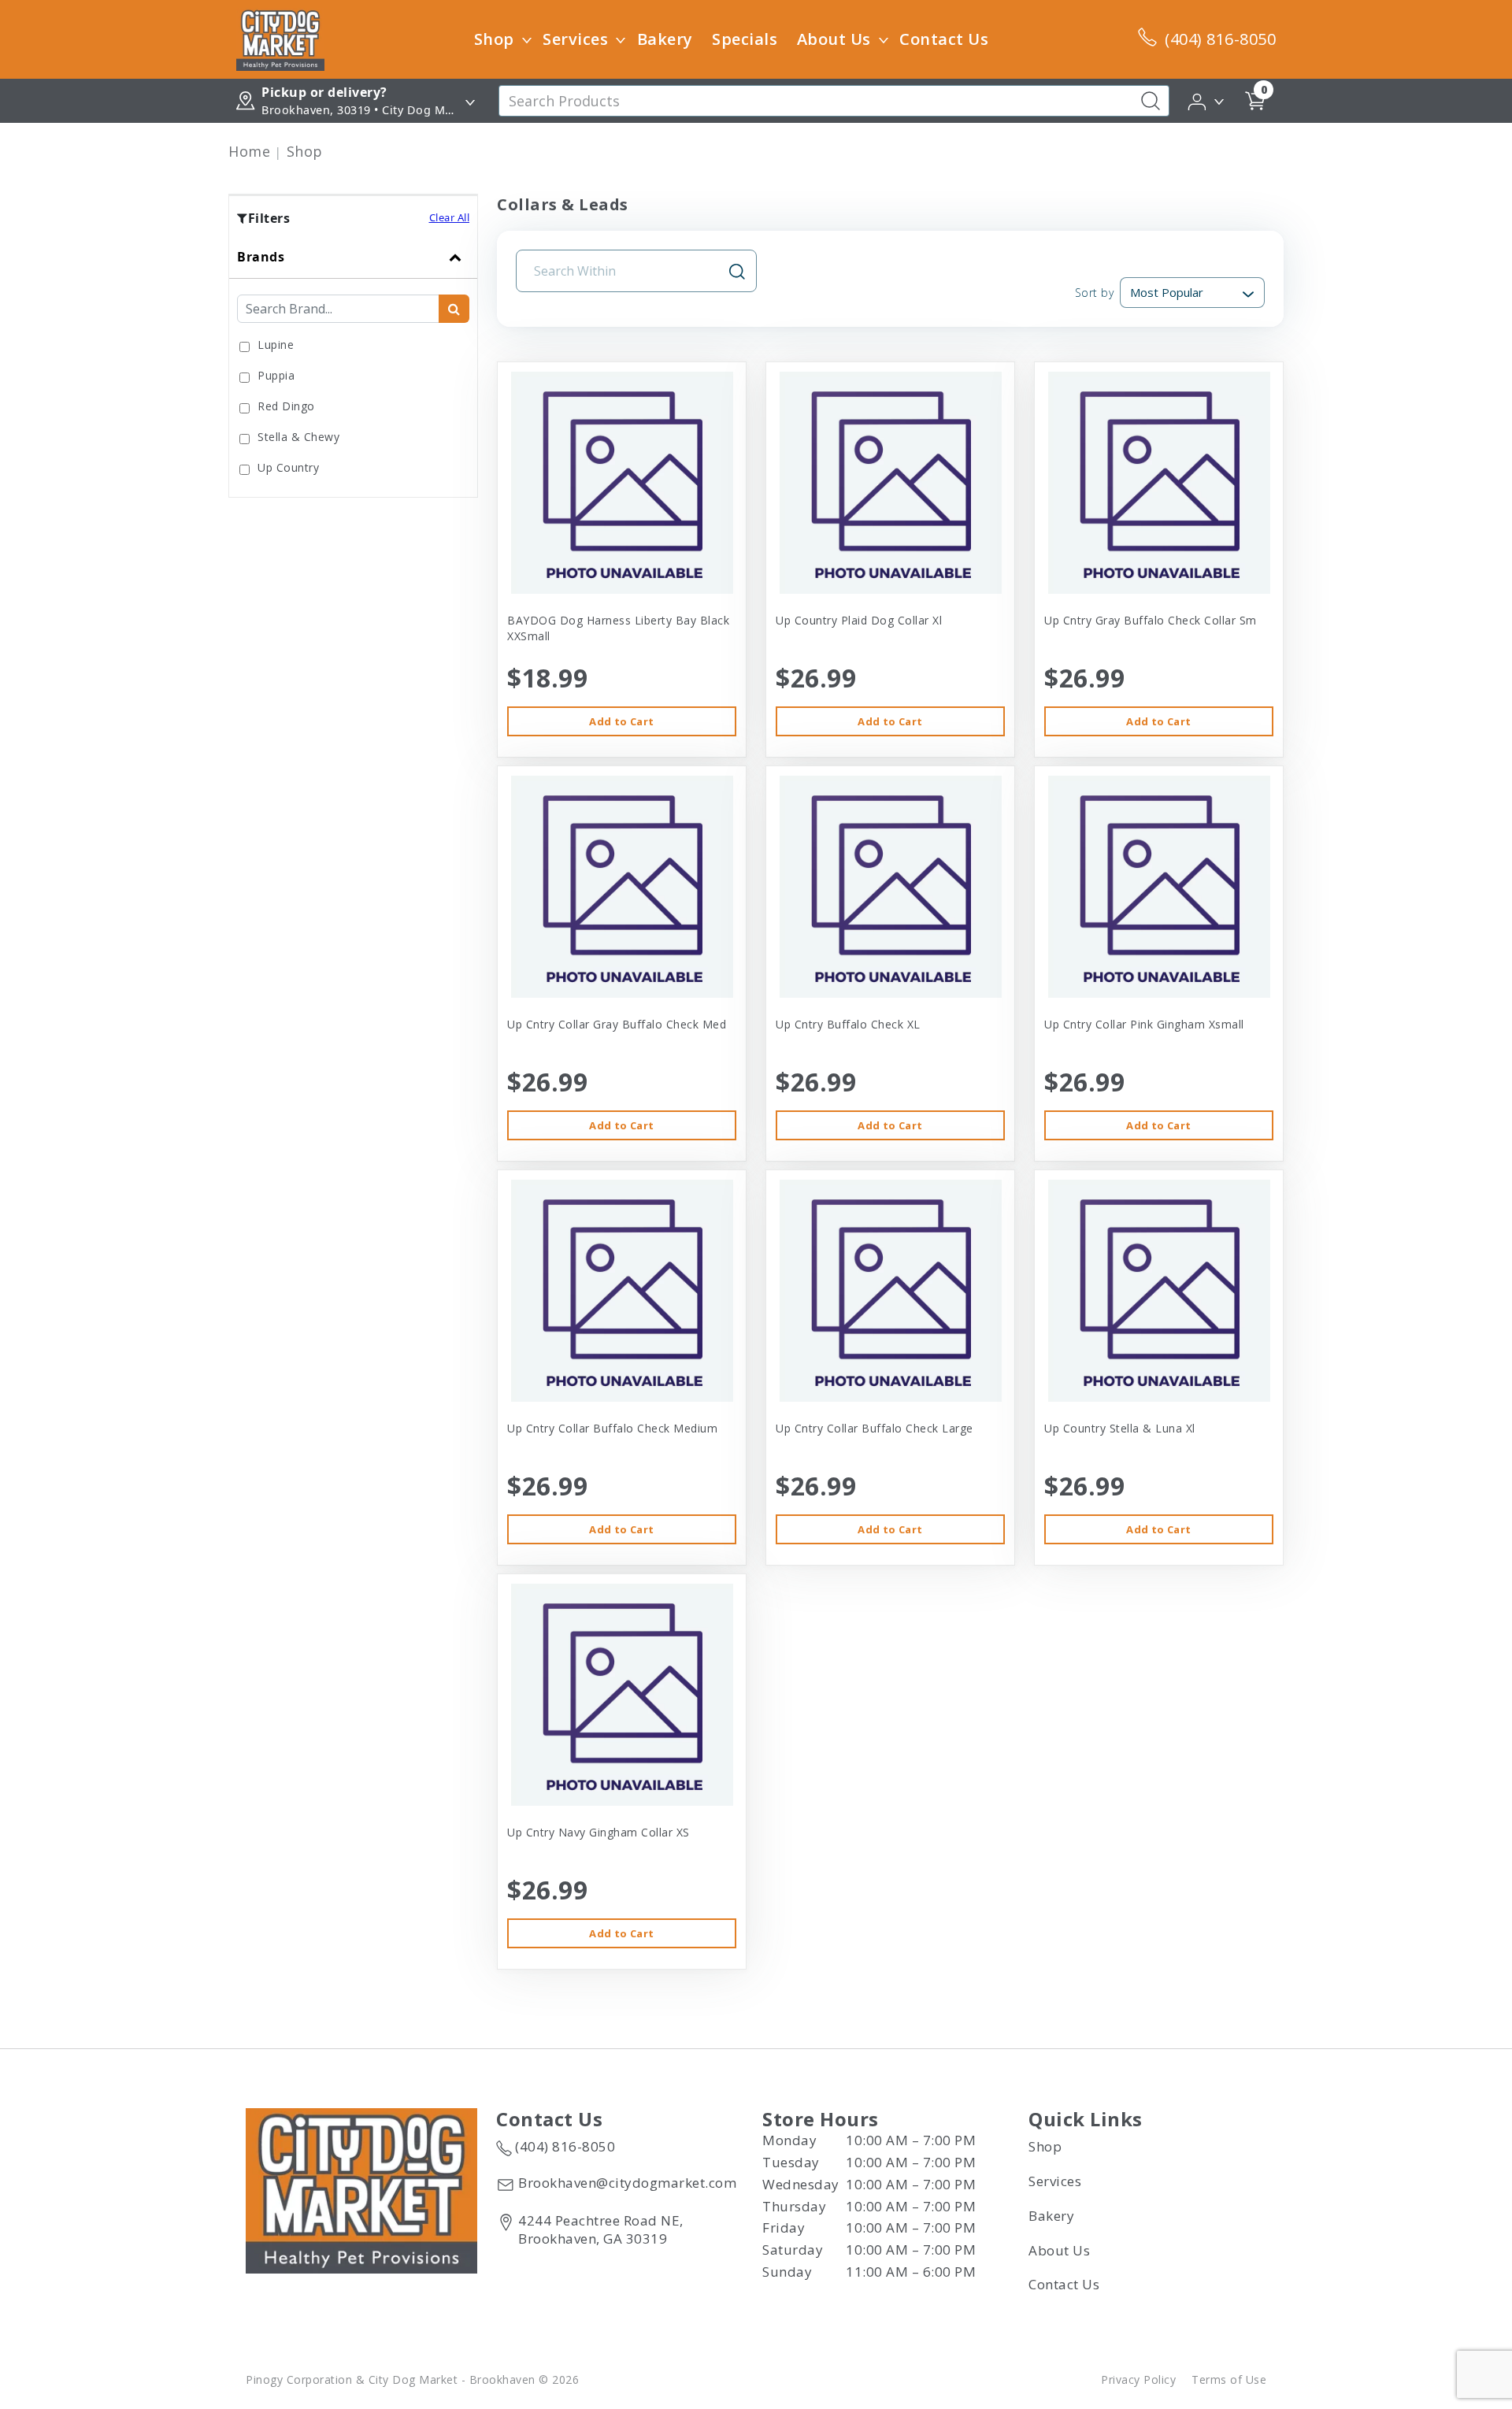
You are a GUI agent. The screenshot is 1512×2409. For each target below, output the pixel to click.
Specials (745, 39)
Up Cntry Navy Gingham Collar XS (598, 1832)
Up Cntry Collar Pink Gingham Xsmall (1144, 1024)
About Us (834, 39)
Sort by (1094, 293)
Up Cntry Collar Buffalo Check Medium (612, 1428)
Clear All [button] (450, 217)
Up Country (288, 467)
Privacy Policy (1138, 2379)
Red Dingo (286, 406)
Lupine (276, 345)
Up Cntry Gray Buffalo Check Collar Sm (1151, 620)
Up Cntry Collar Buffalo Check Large (875, 1428)
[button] (1207, 100)
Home (249, 151)
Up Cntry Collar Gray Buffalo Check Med (617, 1024)
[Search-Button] (1151, 101)
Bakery (665, 39)
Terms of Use (1229, 2379)
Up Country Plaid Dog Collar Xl (859, 620)
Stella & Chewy (298, 437)
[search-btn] (454, 309)
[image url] (280, 38)
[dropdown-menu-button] (527, 39)
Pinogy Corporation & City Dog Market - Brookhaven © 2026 (412, 2379)
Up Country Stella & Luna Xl (1120, 1428)
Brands (261, 257)
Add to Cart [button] (621, 721)
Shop (494, 39)
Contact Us (944, 39)
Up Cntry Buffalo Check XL (848, 1024)
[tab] (353, 366)
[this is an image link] (361, 2189)
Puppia (276, 375)
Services (575, 39)
